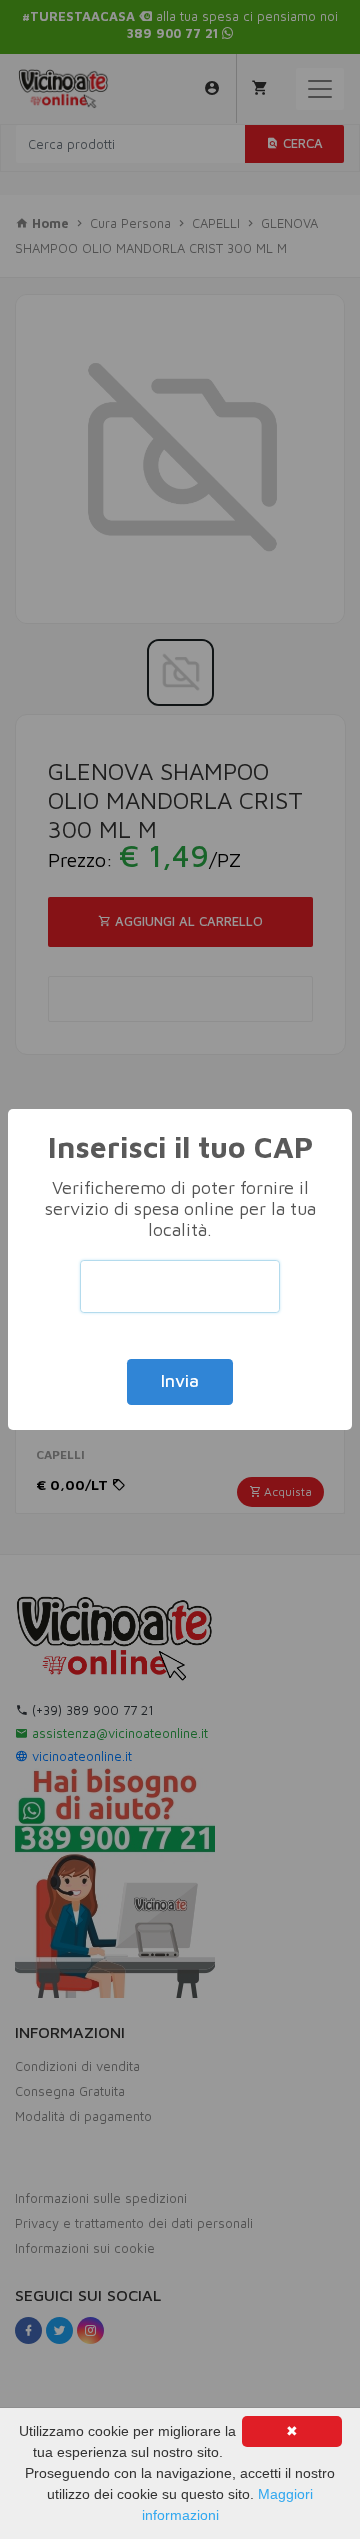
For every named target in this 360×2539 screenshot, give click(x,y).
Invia (180, 1381)
